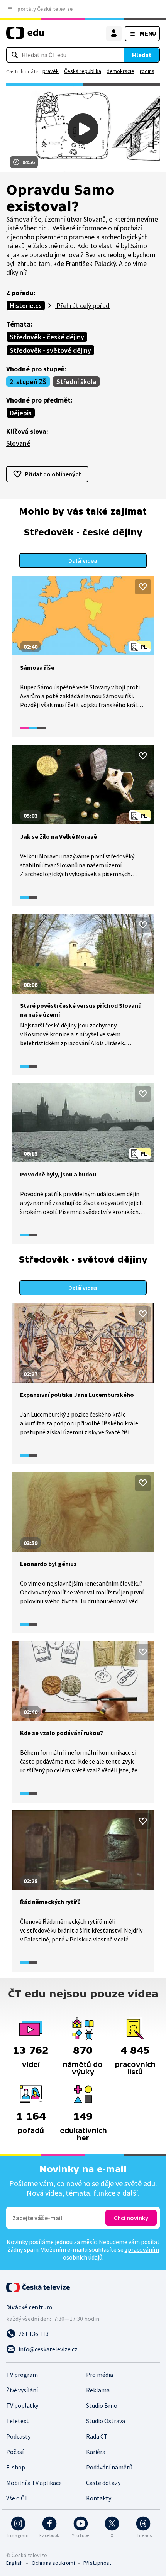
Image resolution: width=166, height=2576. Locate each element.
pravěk (51, 71)
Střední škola (76, 382)
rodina (147, 71)
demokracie (120, 71)
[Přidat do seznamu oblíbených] (143, 587)
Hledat (142, 55)
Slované (18, 443)
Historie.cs (26, 305)
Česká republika (83, 71)
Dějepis (21, 413)
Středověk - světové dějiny (50, 350)
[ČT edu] (25, 36)
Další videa (83, 560)
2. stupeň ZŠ (28, 382)
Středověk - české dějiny (47, 337)
